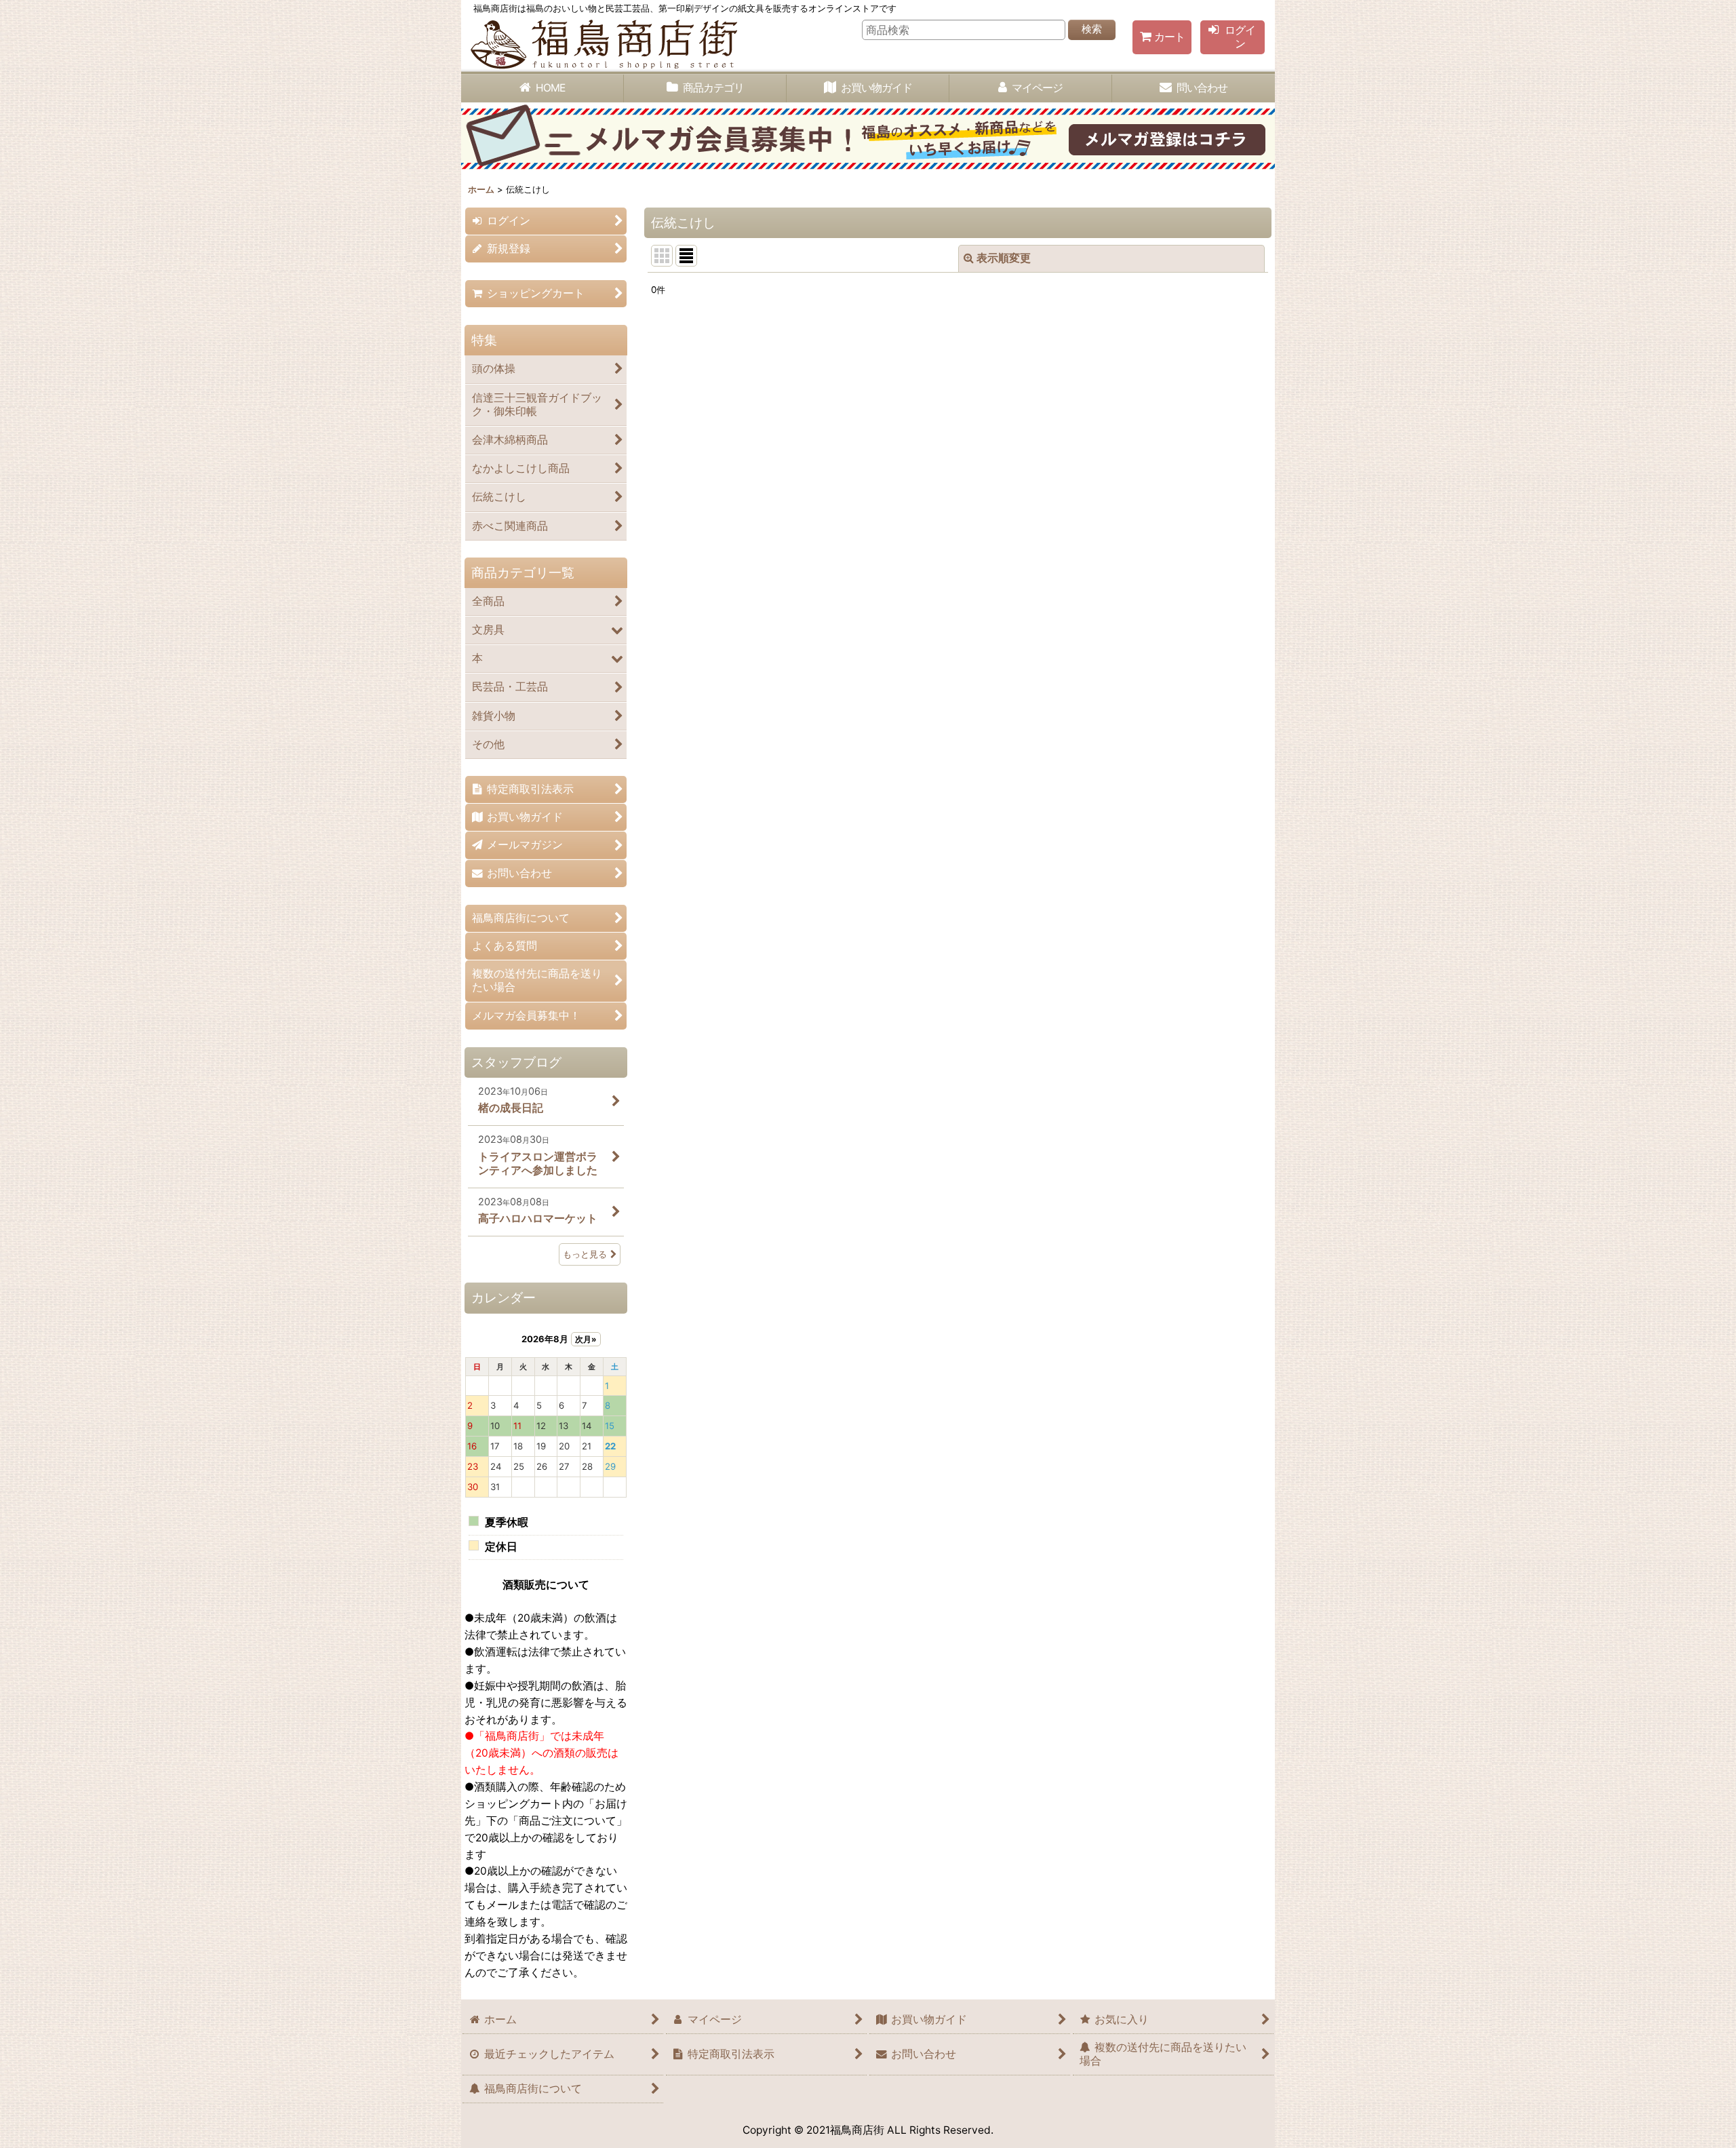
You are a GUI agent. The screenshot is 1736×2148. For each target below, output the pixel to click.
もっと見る (585, 1254)
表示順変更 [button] (1004, 258)
